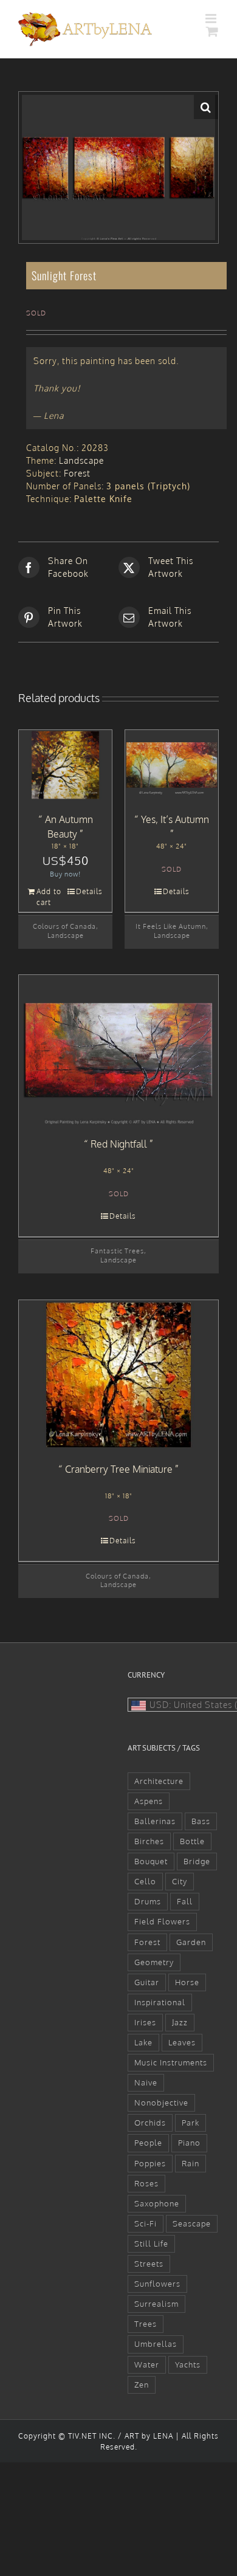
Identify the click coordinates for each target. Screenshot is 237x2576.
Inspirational (160, 2002)
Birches (149, 1841)
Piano (189, 2143)
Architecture (159, 1781)
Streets (149, 2264)
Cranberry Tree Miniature (119, 1469)
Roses (146, 2183)
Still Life (151, 2244)
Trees (146, 2324)
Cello (145, 1881)
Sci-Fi (146, 2223)
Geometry (154, 1962)
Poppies (150, 2163)
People (148, 2143)
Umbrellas (156, 2344)
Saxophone (157, 2203)
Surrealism (156, 2304)
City (180, 1881)
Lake (143, 2042)
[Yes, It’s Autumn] (172, 765)
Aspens (149, 1801)
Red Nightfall (119, 1144)
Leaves (182, 2042)
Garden (191, 1942)
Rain (191, 2163)
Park (191, 2123)
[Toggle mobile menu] (212, 19)
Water (147, 2364)
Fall (185, 1901)
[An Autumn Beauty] (65, 765)
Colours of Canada (64, 926)
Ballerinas (155, 1821)
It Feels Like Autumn (171, 926)
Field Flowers (162, 1921)
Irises (145, 2022)
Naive (146, 2082)
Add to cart (49, 897)
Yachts (188, 2364)
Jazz (180, 2022)
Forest (77, 473)
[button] (206, 107)
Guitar (147, 1982)
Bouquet (151, 1861)
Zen (142, 2385)
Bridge (197, 1861)
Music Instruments (171, 2062)
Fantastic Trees (117, 1251)
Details (89, 891)
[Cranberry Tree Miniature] (118, 1375)
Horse (187, 1982)
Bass (201, 1821)
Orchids (150, 2123)
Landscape (81, 460)
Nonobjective (161, 2102)
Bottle (192, 1841)
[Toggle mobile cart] (212, 31)
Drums (148, 1901)
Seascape (192, 2223)
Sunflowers (157, 2284)
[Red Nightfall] (118, 1050)
